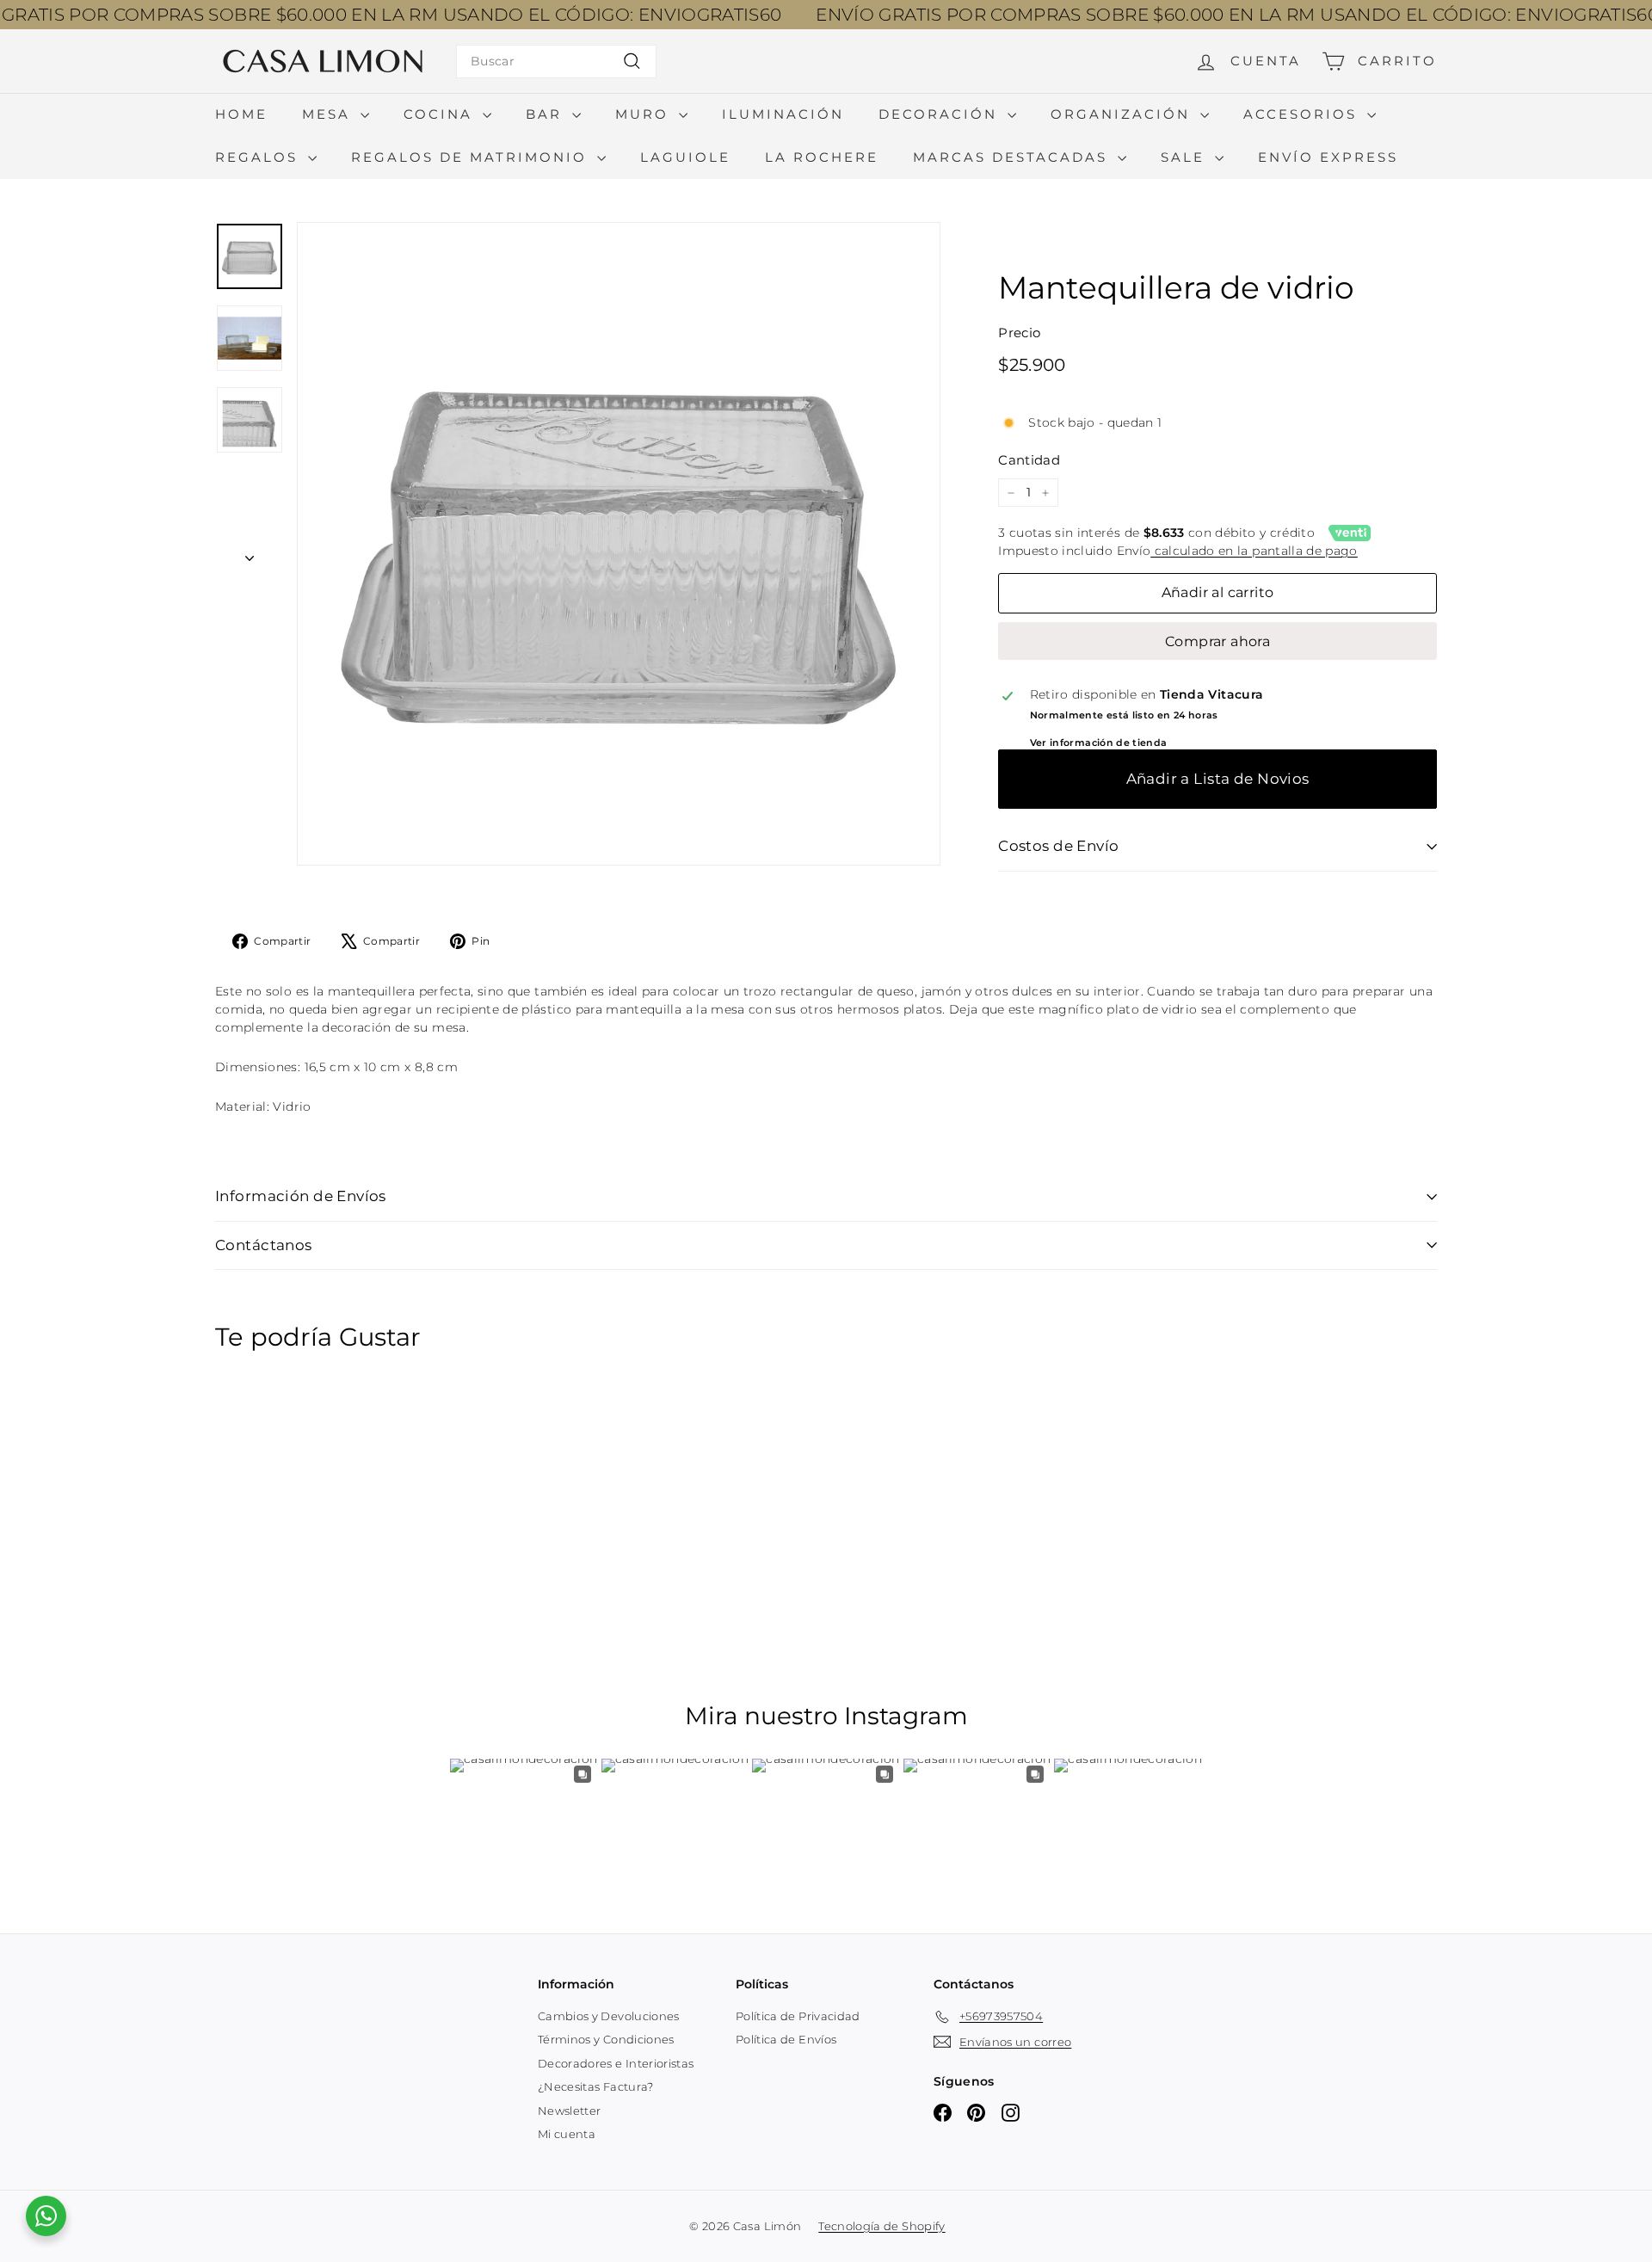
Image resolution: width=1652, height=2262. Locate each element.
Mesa (329, 114)
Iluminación (783, 114)
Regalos (259, 157)
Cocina (441, 114)
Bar (547, 114)
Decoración (941, 114)
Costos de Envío (1058, 846)
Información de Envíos (301, 1196)
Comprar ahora (1217, 641)
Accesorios (1303, 114)
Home (241, 114)
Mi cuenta (567, 2134)
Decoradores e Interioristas (616, 2063)
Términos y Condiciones (606, 2039)
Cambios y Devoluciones (609, 2016)
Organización (1123, 114)
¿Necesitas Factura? (596, 2086)
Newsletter (570, 2111)
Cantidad (1029, 460)
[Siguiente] (250, 553)
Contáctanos (264, 1245)
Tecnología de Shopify (881, 2226)
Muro (645, 114)
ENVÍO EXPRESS (1328, 157)
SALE (1186, 157)
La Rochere (822, 157)
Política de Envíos (786, 2039)
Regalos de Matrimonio (472, 157)
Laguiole (685, 157)
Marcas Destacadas (1013, 157)
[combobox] (556, 62)
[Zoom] (619, 544)
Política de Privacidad (798, 2016)
